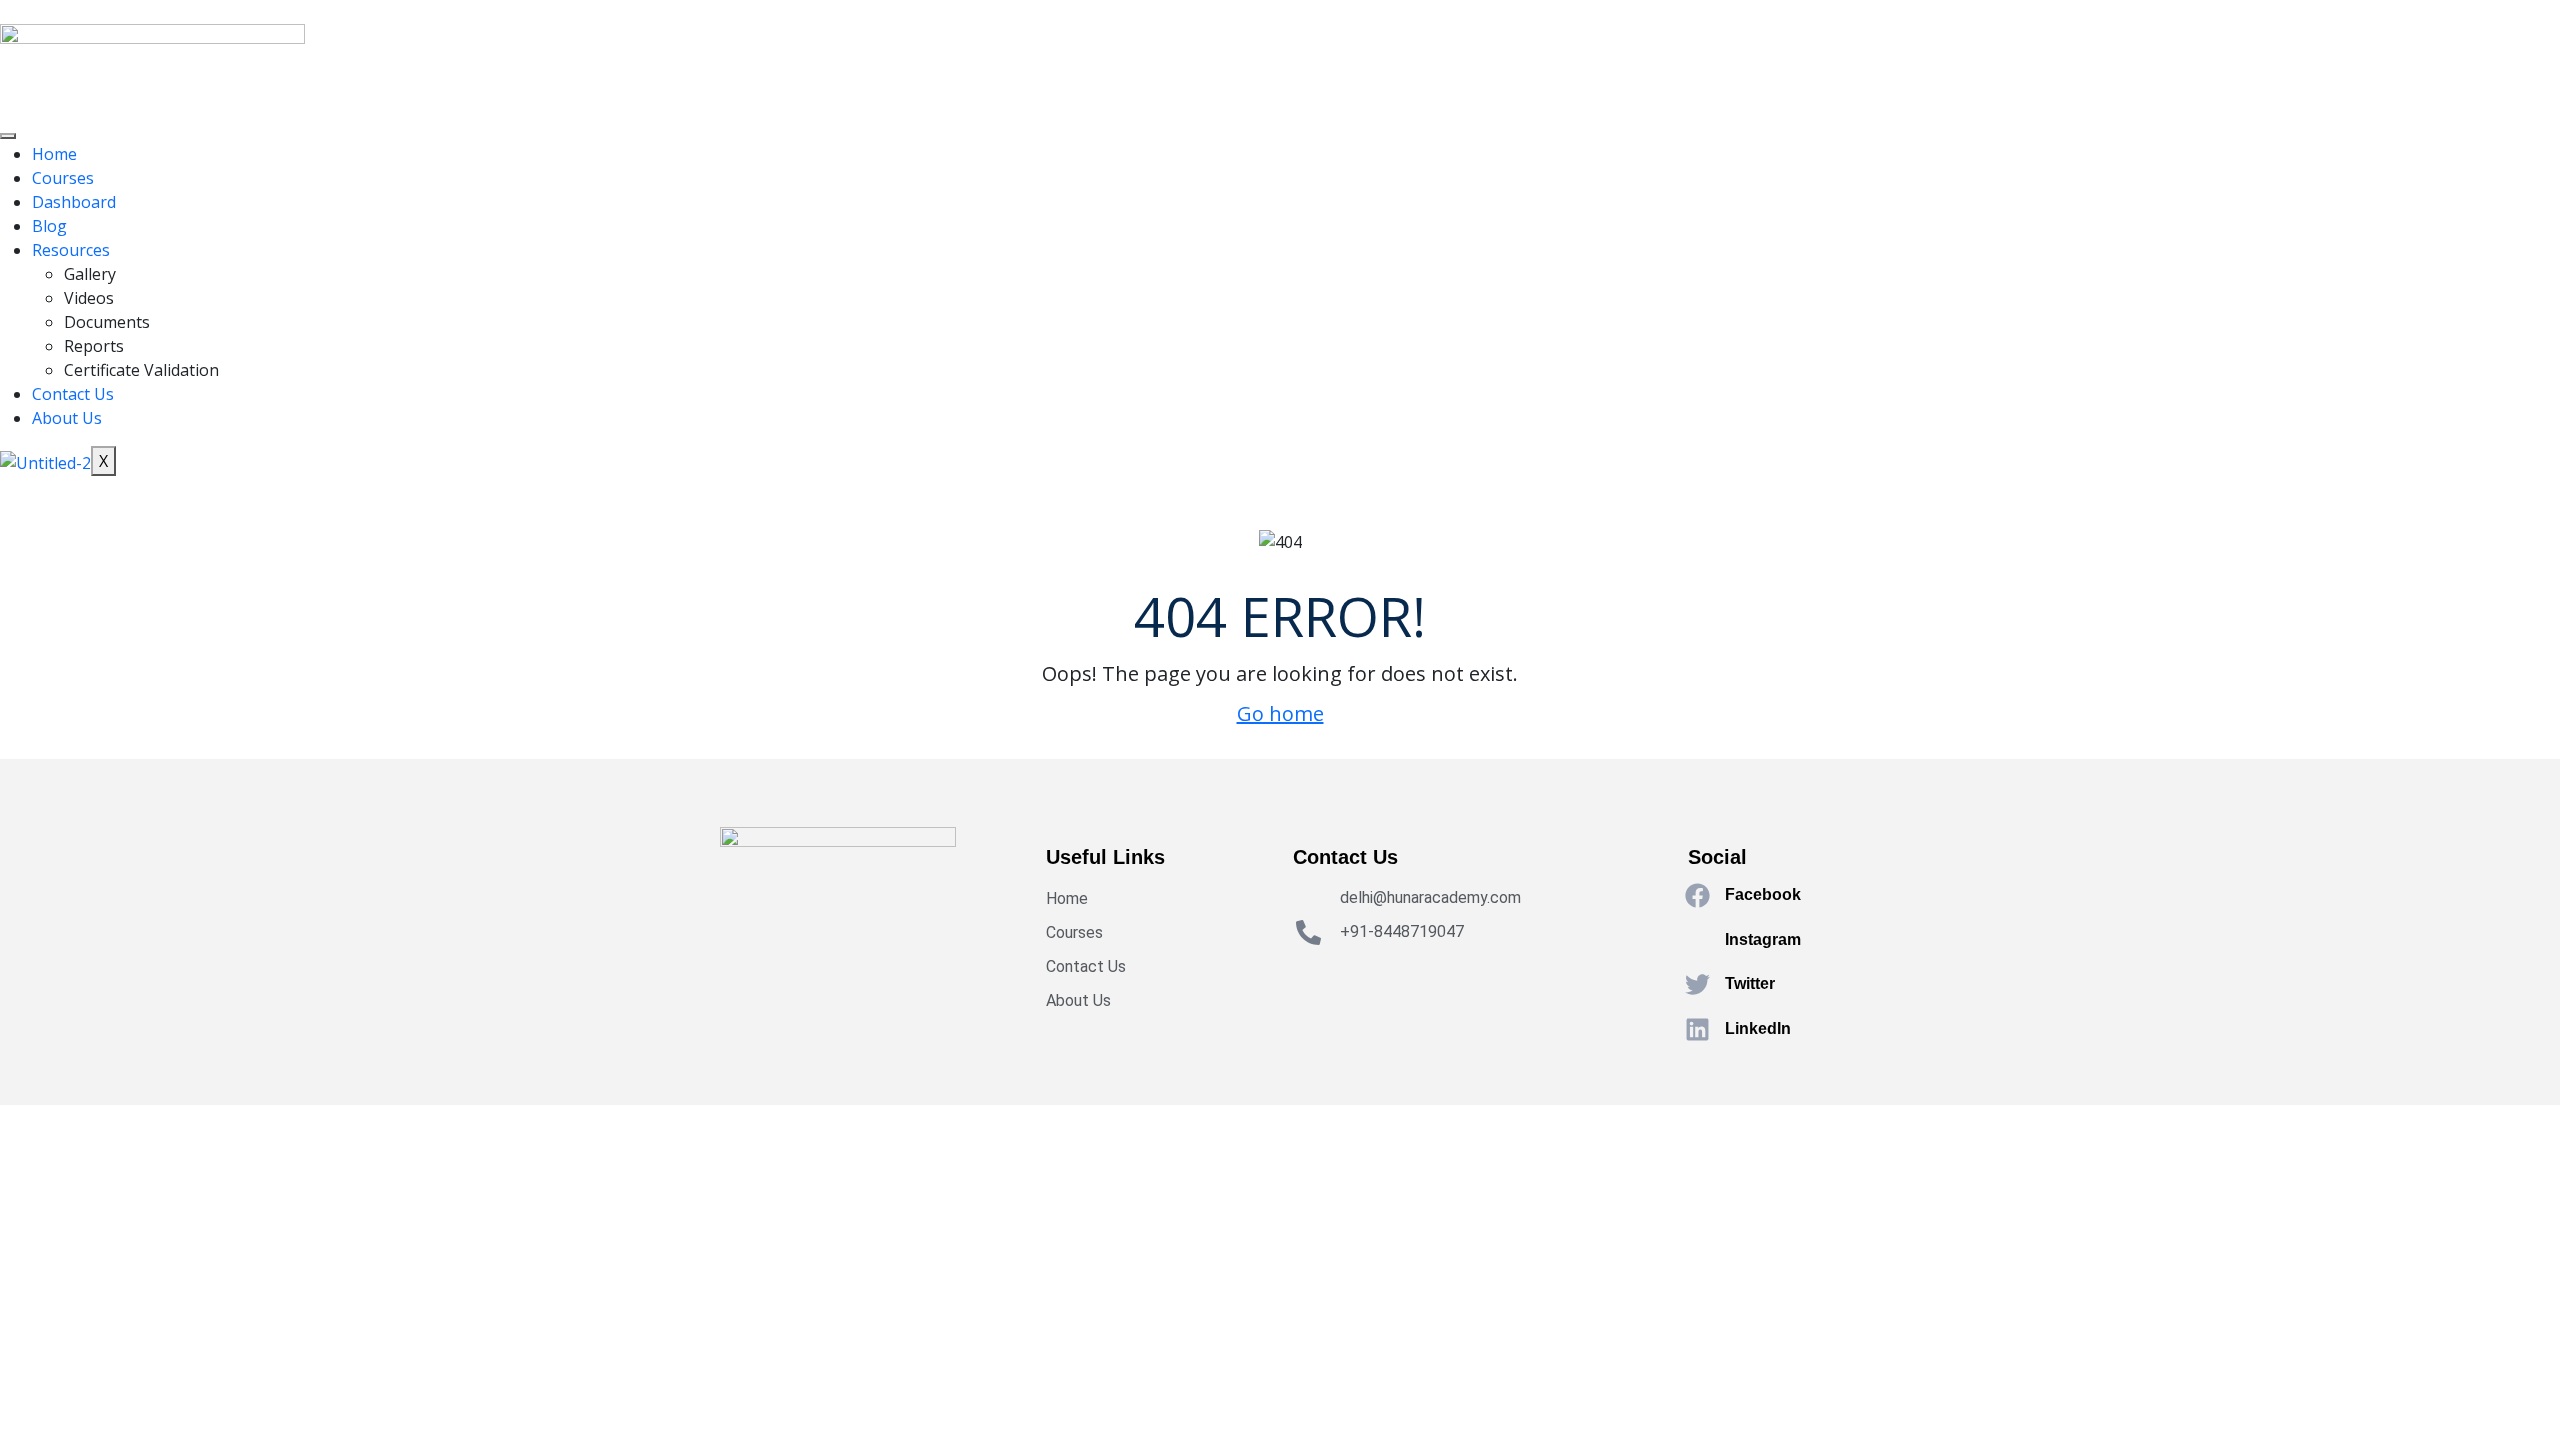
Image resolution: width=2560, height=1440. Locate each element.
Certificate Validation (141, 370)
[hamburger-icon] (8, 136)
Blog (49, 226)
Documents (107, 322)
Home (54, 154)
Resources (71, 250)
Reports (94, 346)
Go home (1280, 713)
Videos (89, 298)
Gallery (90, 274)
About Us (67, 418)
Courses (63, 178)
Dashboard (74, 202)
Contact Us (73, 394)
